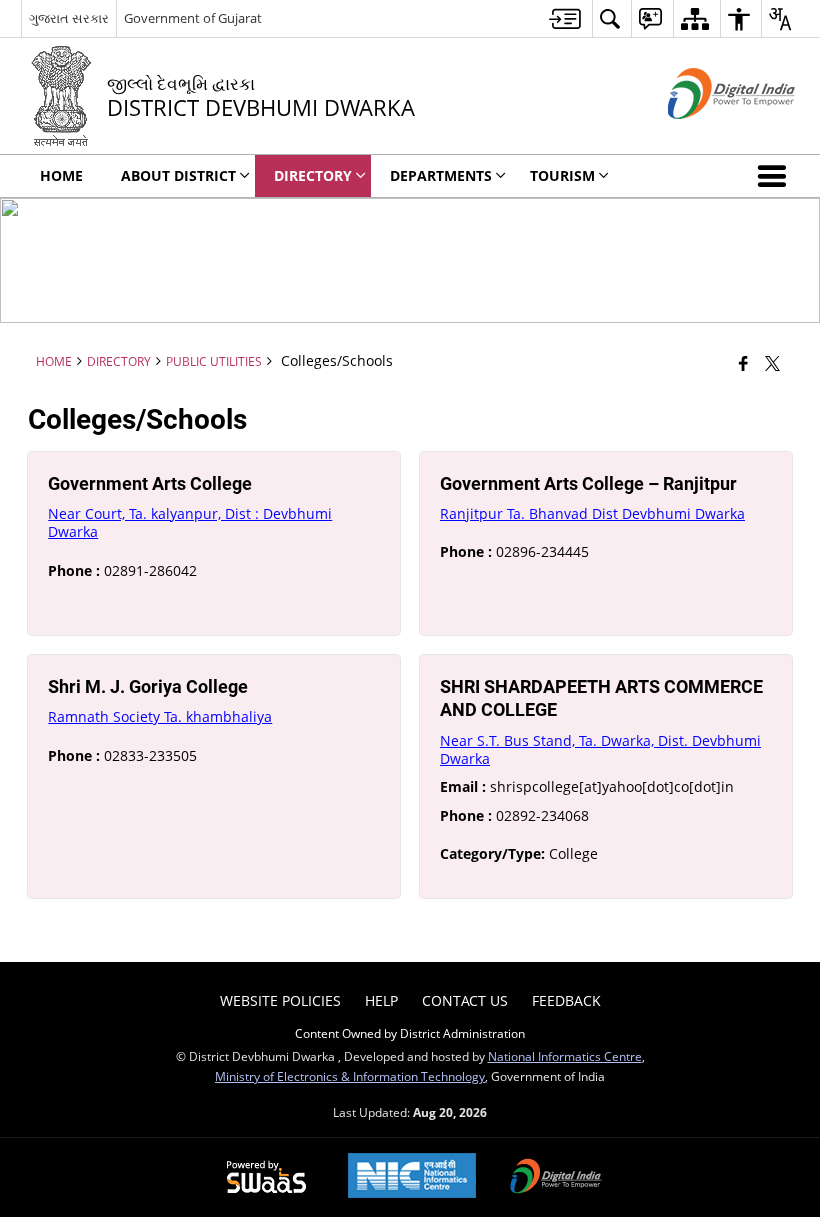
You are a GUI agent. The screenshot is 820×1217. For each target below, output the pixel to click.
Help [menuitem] (381, 1000)
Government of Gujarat (193, 18)
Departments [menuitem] (441, 175)
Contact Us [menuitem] (465, 1000)
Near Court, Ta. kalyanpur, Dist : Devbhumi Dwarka (190, 522)
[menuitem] (565, 18)
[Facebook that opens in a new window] (743, 363)
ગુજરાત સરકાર (69, 18)
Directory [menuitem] (313, 175)
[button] (776, 176)
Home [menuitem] (61, 175)
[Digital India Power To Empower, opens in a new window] (556, 1178)
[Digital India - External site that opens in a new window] (706, 135)
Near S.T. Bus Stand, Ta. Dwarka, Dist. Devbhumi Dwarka (600, 749)
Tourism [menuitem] (562, 175)
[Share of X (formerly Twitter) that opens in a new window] (772, 363)
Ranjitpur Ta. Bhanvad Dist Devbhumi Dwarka (592, 513)
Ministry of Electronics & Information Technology (350, 1076)
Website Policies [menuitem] (280, 1000)
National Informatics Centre (565, 1056)
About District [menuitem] (178, 175)
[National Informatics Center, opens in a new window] (412, 1177)
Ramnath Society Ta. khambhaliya (160, 716)
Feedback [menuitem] (566, 1000)
